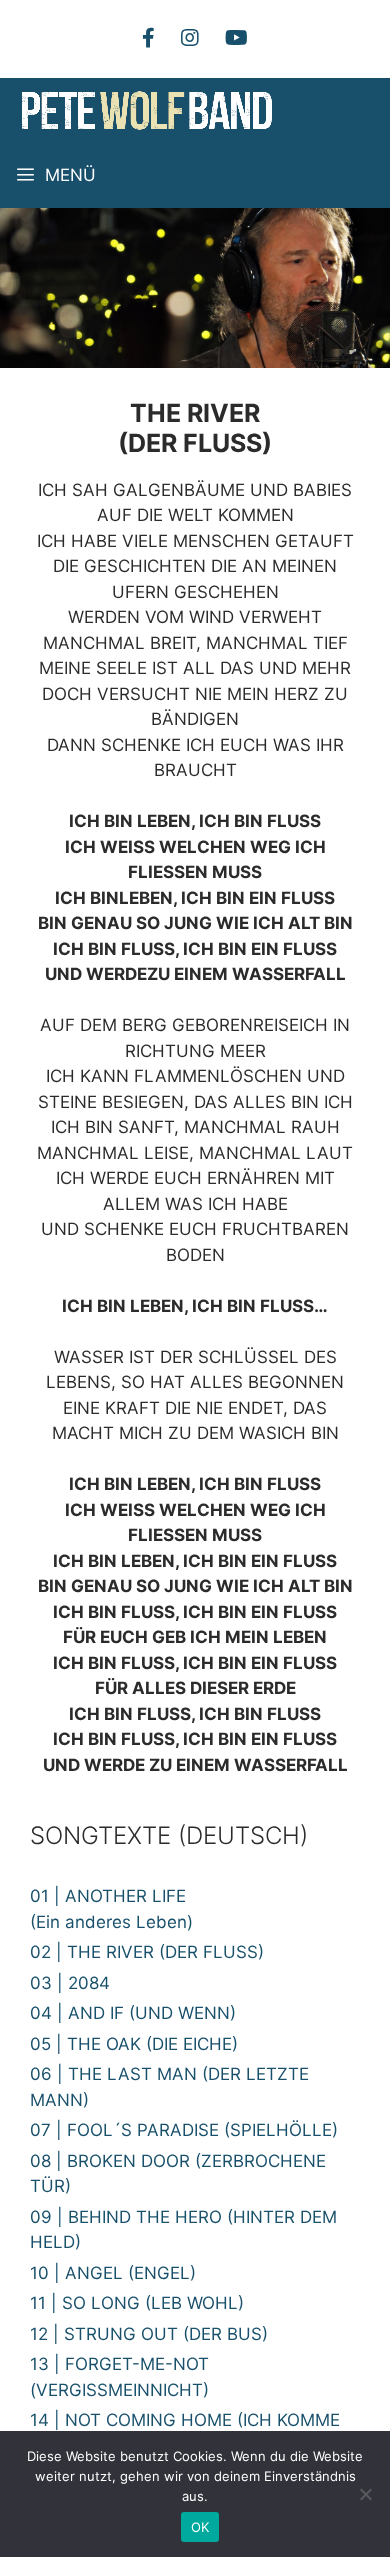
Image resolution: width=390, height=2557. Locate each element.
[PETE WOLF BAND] (147, 110)
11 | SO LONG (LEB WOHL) (137, 2303)
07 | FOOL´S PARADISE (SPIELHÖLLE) (184, 2130)
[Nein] (365, 2494)
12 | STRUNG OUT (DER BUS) (149, 2334)
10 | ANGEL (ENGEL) (113, 2273)
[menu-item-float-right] (190, 38)
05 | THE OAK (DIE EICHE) (134, 2044)
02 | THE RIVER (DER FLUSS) (147, 1952)
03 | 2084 (70, 1983)
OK (200, 2527)
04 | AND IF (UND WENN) (133, 2013)
